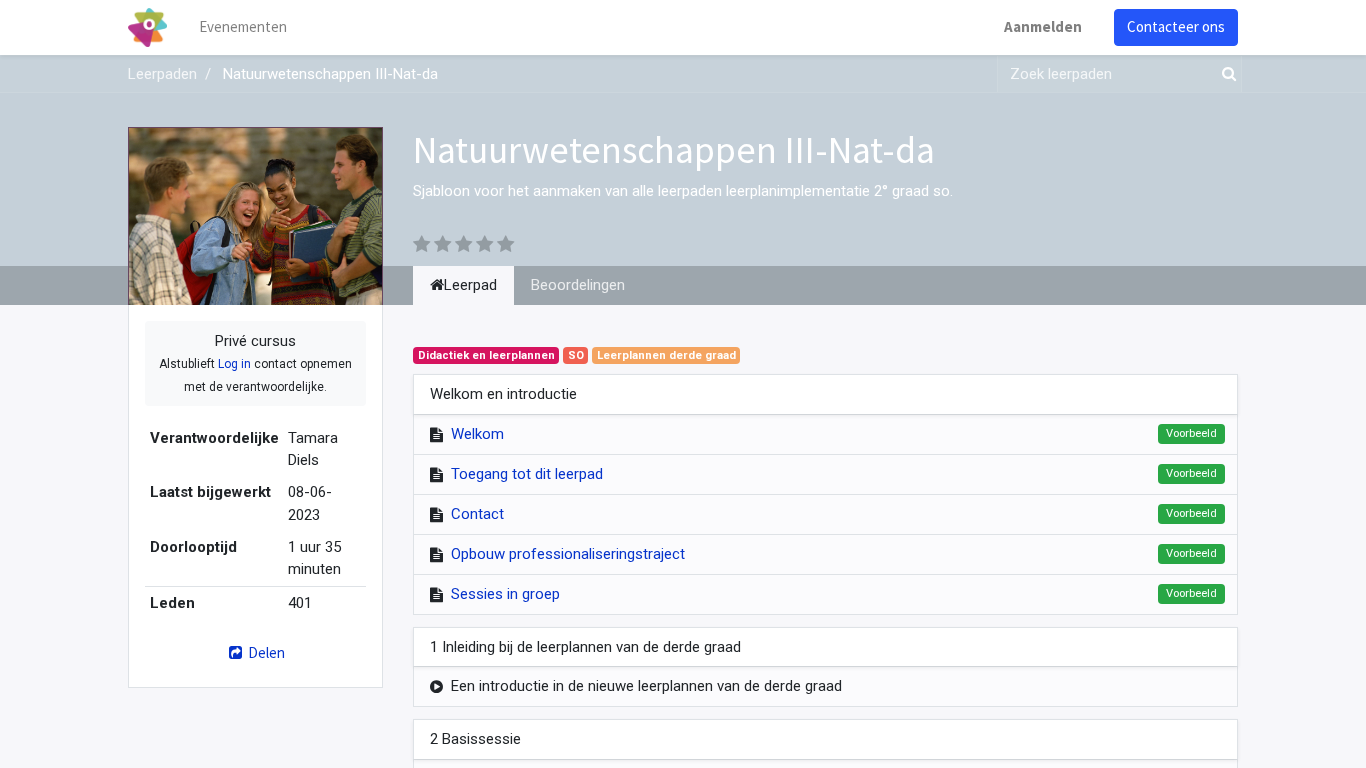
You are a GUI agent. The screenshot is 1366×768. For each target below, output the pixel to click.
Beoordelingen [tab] (578, 285)
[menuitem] (243, 27)
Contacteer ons (1176, 26)
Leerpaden (162, 74)
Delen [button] (265, 652)
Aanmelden (1043, 26)
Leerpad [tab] (470, 285)
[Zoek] (1225, 74)
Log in (234, 364)
